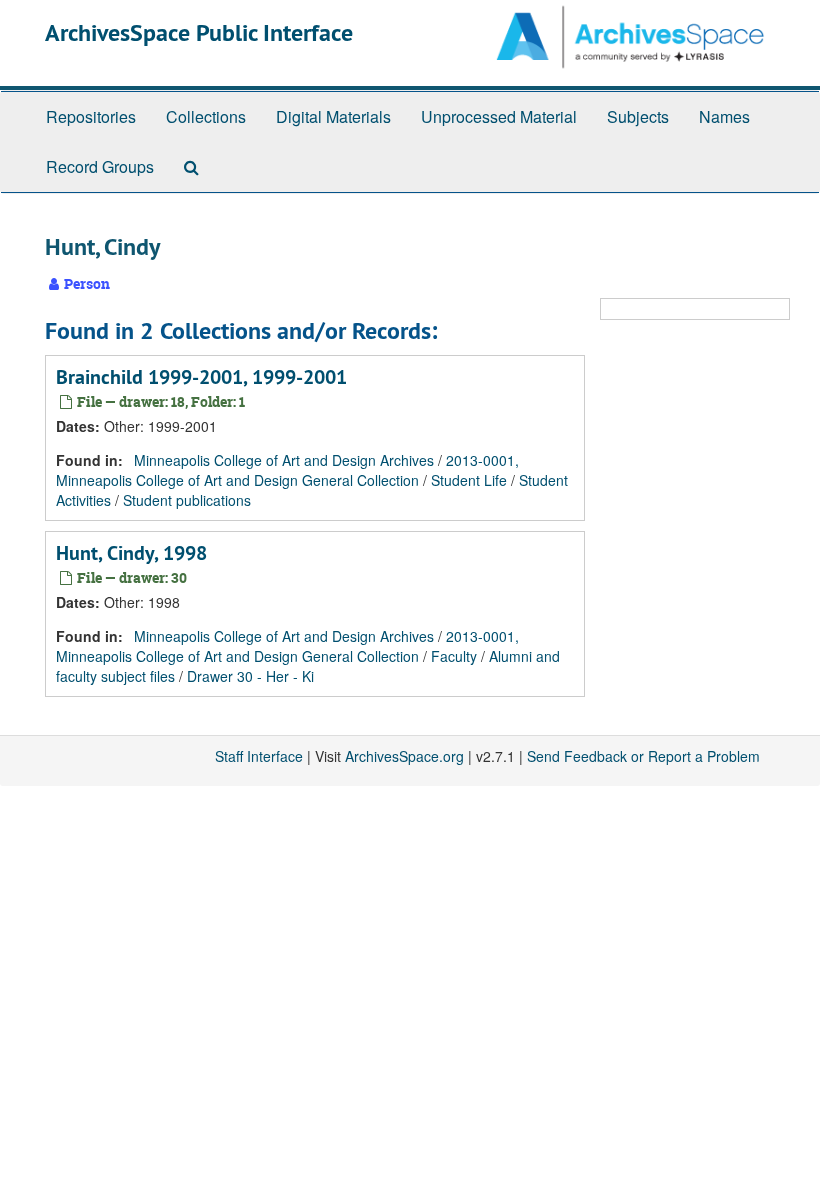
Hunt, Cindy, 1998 (131, 553)
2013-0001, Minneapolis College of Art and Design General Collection (287, 470)
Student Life (469, 480)
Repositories (91, 116)
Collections (206, 116)
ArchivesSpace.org (404, 756)
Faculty (454, 656)
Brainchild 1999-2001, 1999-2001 (201, 377)
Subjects (638, 116)
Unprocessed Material (499, 116)
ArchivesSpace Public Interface (199, 32)
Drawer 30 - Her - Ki (250, 676)
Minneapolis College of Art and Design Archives (284, 460)
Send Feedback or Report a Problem (643, 756)
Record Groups (100, 166)
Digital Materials (333, 116)
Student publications (187, 500)
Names (724, 116)
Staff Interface (259, 756)
